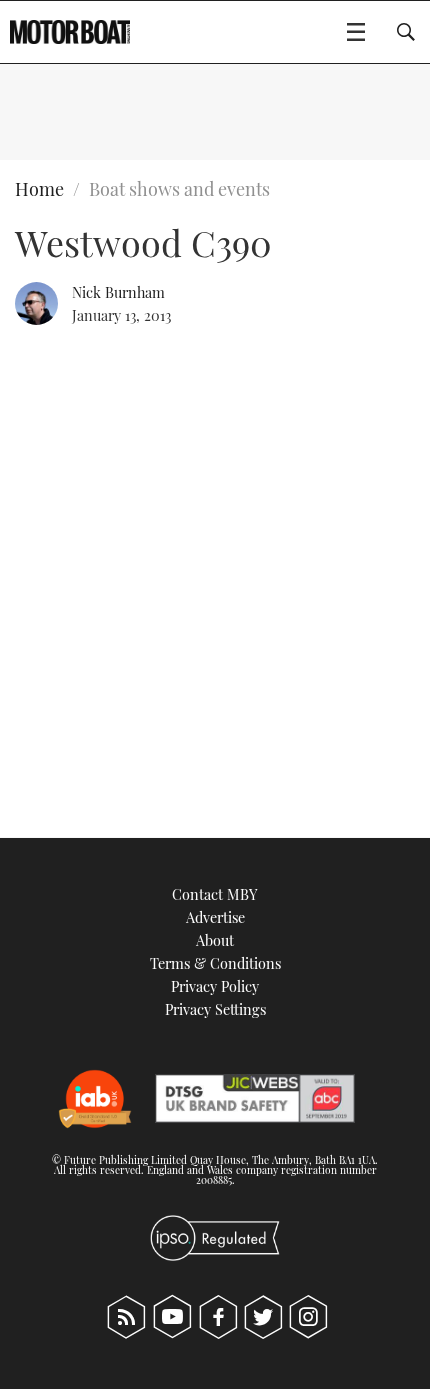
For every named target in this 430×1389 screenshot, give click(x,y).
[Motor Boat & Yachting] (70, 32)
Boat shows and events (179, 189)
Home (39, 189)
